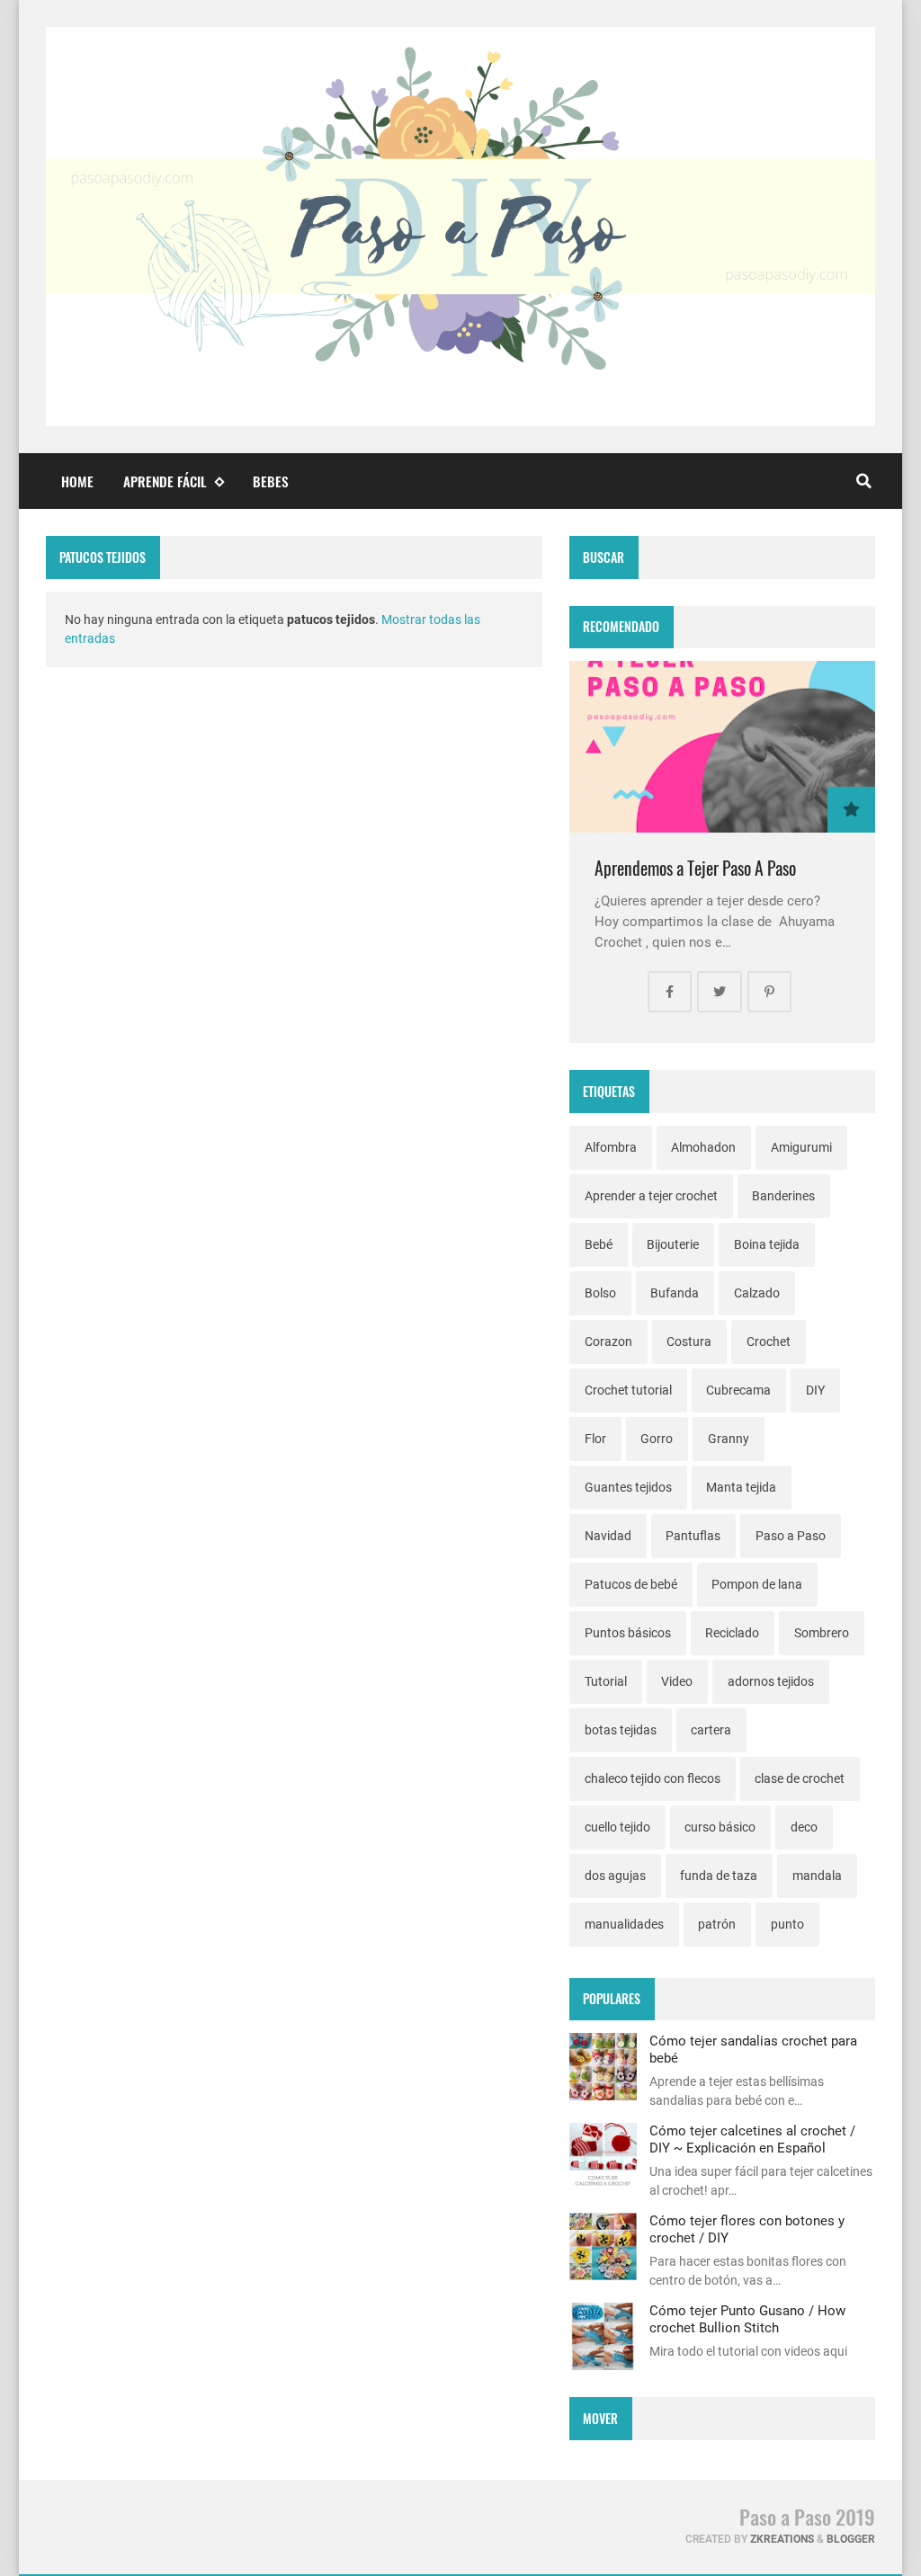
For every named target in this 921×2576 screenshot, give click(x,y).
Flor (595, 1439)
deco (804, 1827)
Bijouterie (673, 1244)
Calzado (757, 1293)
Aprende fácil (165, 481)
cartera (711, 1730)
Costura (689, 1341)
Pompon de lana (757, 1584)
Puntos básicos (628, 1633)
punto (787, 1924)
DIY (815, 1390)
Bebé (599, 1244)
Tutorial (606, 1681)
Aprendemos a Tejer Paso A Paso (695, 868)
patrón (717, 1924)
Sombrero (822, 1633)
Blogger (851, 2539)
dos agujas (615, 1876)
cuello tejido (617, 1827)
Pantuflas (693, 1536)
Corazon (608, 1341)
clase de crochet (800, 1778)
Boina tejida (767, 1244)
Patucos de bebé (631, 1584)
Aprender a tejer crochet (651, 1196)
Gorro (657, 1439)
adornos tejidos (771, 1681)
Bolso (600, 1293)
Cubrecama (738, 1390)
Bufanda (675, 1293)
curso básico (720, 1827)
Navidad (608, 1536)
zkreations (782, 2539)
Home (77, 481)
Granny (729, 1439)
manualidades (624, 1924)
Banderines (783, 1196)
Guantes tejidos (628, 1487)
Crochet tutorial (628, 1390)
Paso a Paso (791, 1536)
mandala (817, 1876)
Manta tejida (741, 1487)
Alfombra (611, 1147)
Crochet (769, 1341)
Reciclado (732, 1633)
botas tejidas (621, 1730)
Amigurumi (801, 1147)
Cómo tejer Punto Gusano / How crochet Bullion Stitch (747, 2319)
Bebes (271, 481)
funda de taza (719, 1876)
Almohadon (703, 1147)
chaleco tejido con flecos (653, 1778)
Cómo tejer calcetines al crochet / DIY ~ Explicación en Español (752, 2139)
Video (677, 1681)
